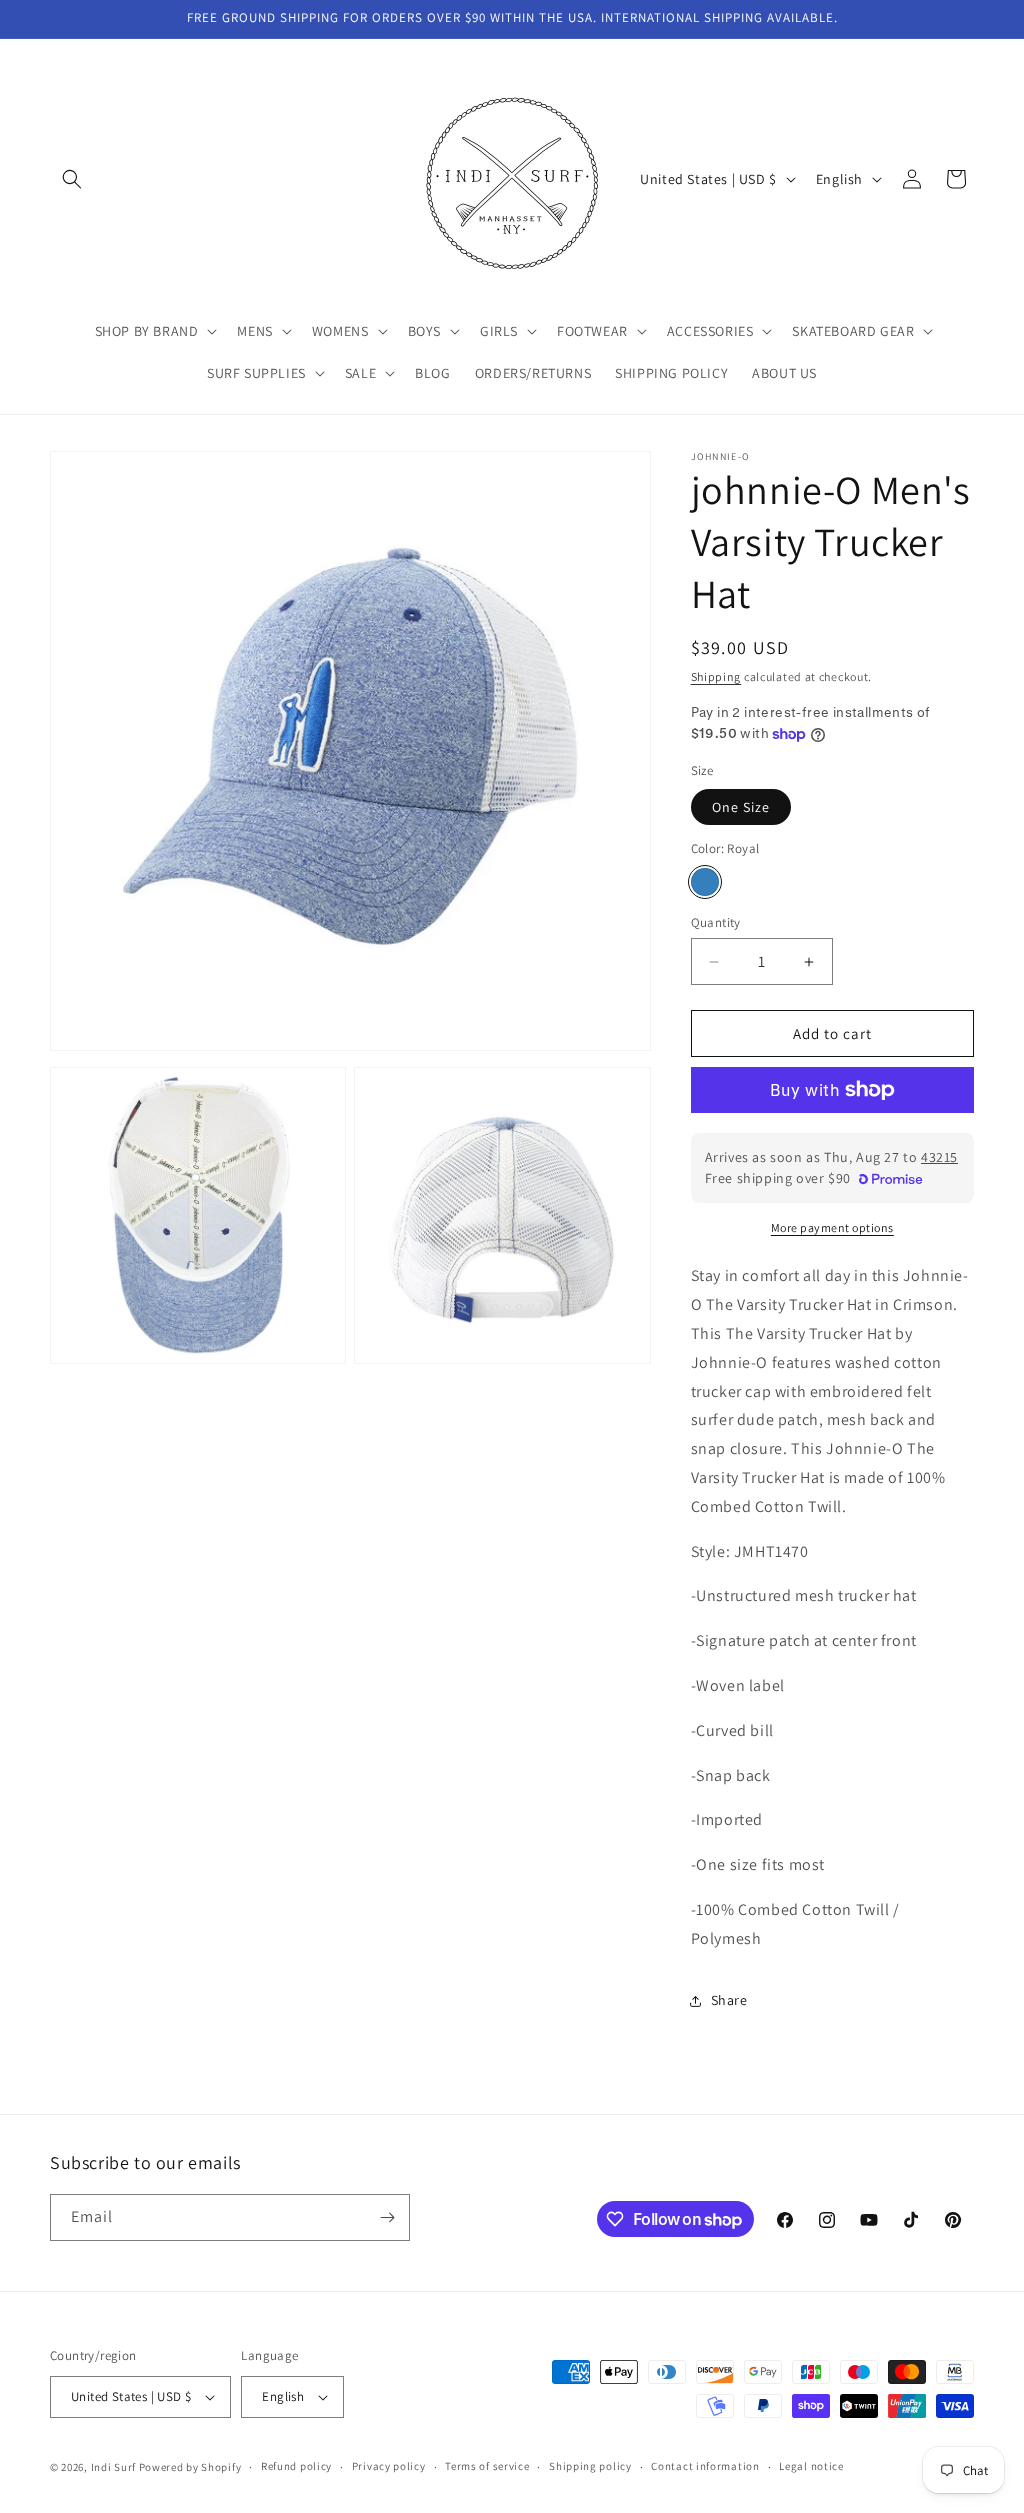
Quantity (716, 922)
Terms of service (487, 2466)
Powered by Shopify (190, 2467)
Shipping (716, 676)
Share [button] (729, 2000)
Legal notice (811, 2466)
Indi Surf (113, 2467)
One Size (741, 807)
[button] (72, 179)
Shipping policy (590, 2466)
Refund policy (296, 2466)
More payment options (832, 1227)
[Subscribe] (387, 2217)
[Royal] (705, 882)
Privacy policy (389, 2466)
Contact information (705, 2466)
